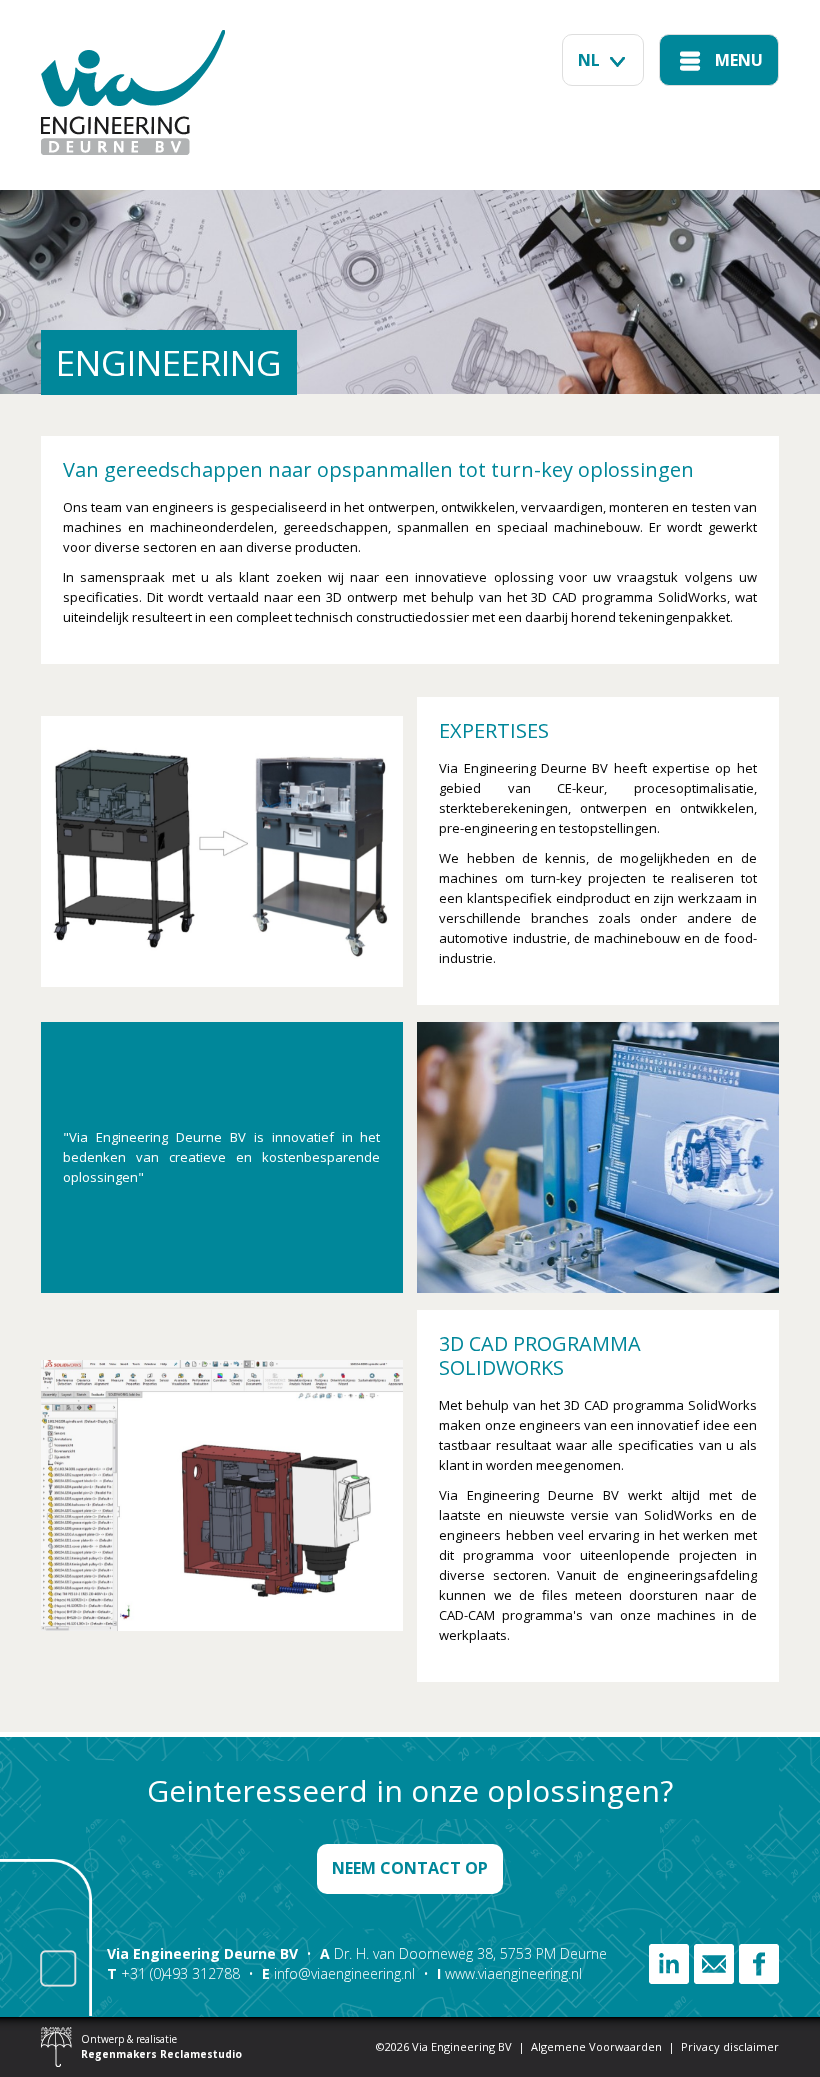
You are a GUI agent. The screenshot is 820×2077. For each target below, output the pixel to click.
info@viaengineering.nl (344, 1973)
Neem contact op (410, 1868)
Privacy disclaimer (730, 2046)
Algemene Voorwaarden (596, 2046)
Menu (739, 60)
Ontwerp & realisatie (161, 2046)
